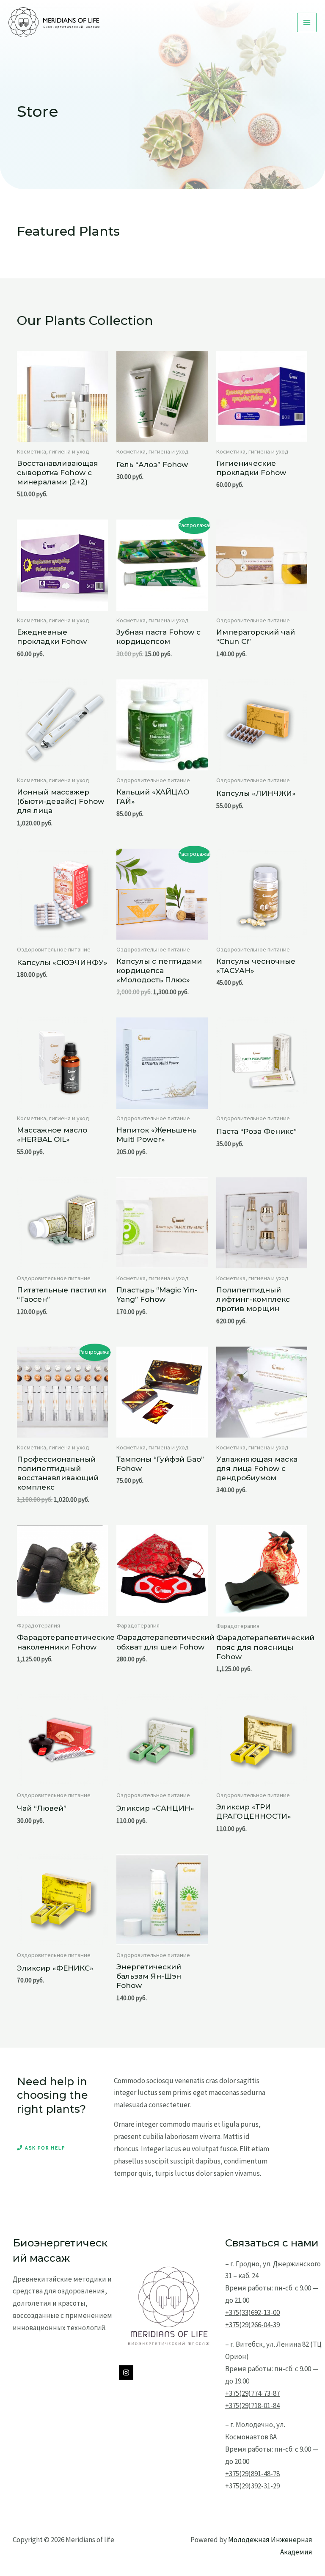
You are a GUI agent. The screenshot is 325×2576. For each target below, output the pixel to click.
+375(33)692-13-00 (252, 2312)
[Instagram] (126, 2373)
